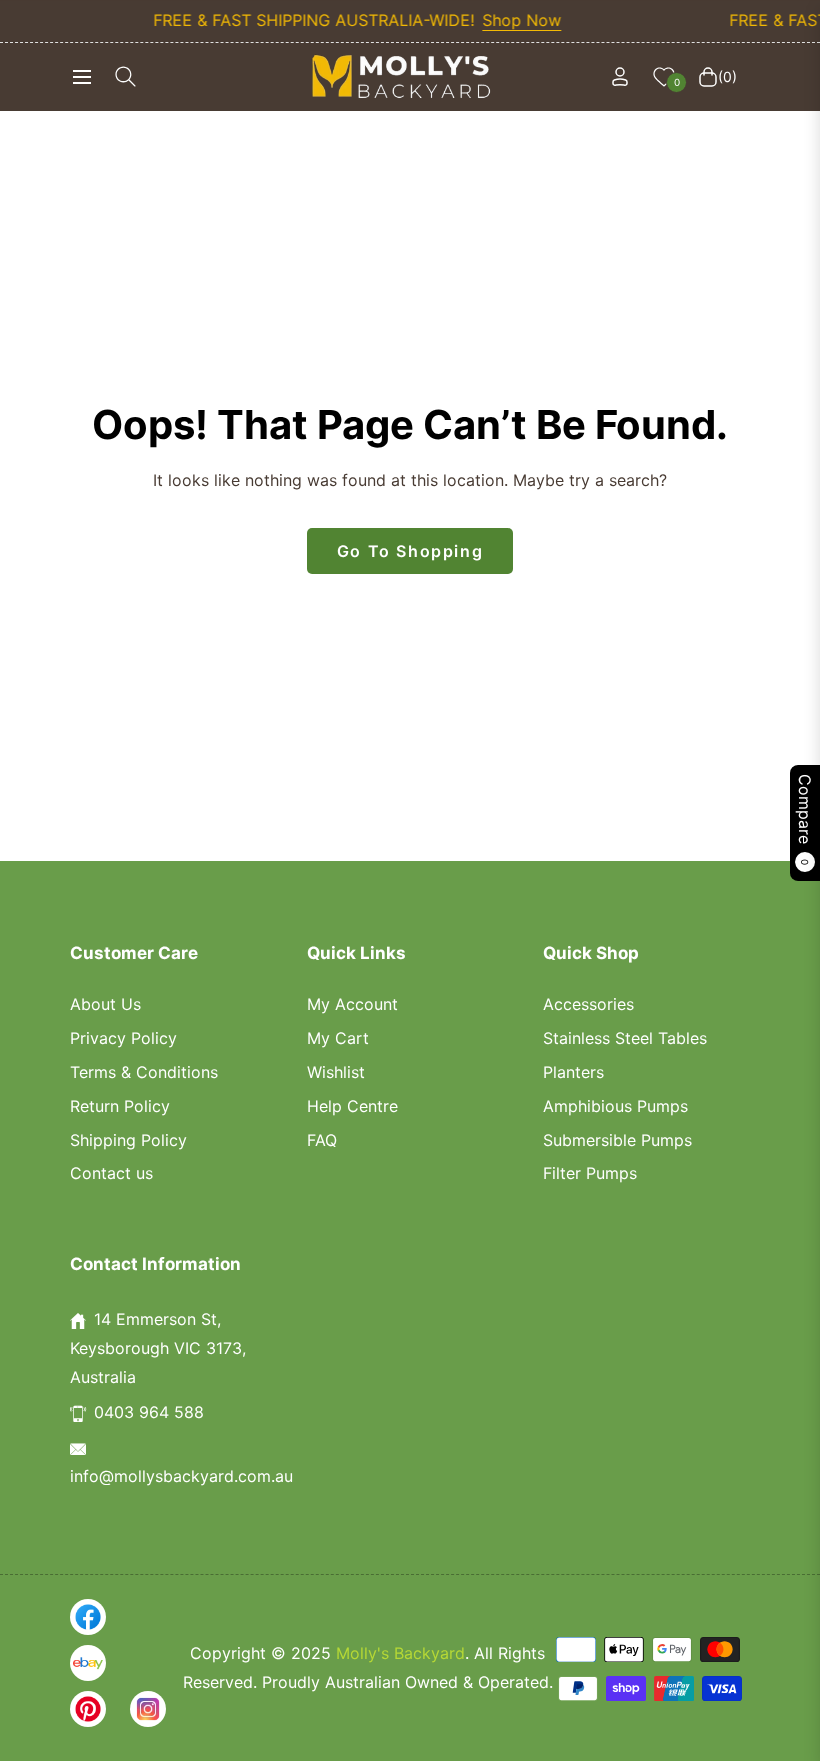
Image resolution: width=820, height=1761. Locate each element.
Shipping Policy (128, 1140)
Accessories (588, 1004)
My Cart (338, 1038)
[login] (620, 76)
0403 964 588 (149, 1412)
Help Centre (352, 1106)
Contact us (111, 1173)
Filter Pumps (590, 1173)
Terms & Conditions (144, 1072)
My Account (352, 1004)
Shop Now (505, 20)
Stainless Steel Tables (625, 1038)
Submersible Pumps (617, 1140)
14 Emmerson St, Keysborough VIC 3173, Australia (158, 1348)
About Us (105, 1004)
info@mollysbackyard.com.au (181, 1476)
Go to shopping (410, 551)
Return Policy (120, 1106)
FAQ (322, 1140)
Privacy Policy (123, 1038)
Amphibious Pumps (615, 1106)
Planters (573, 1072)
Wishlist (336, 1072)
